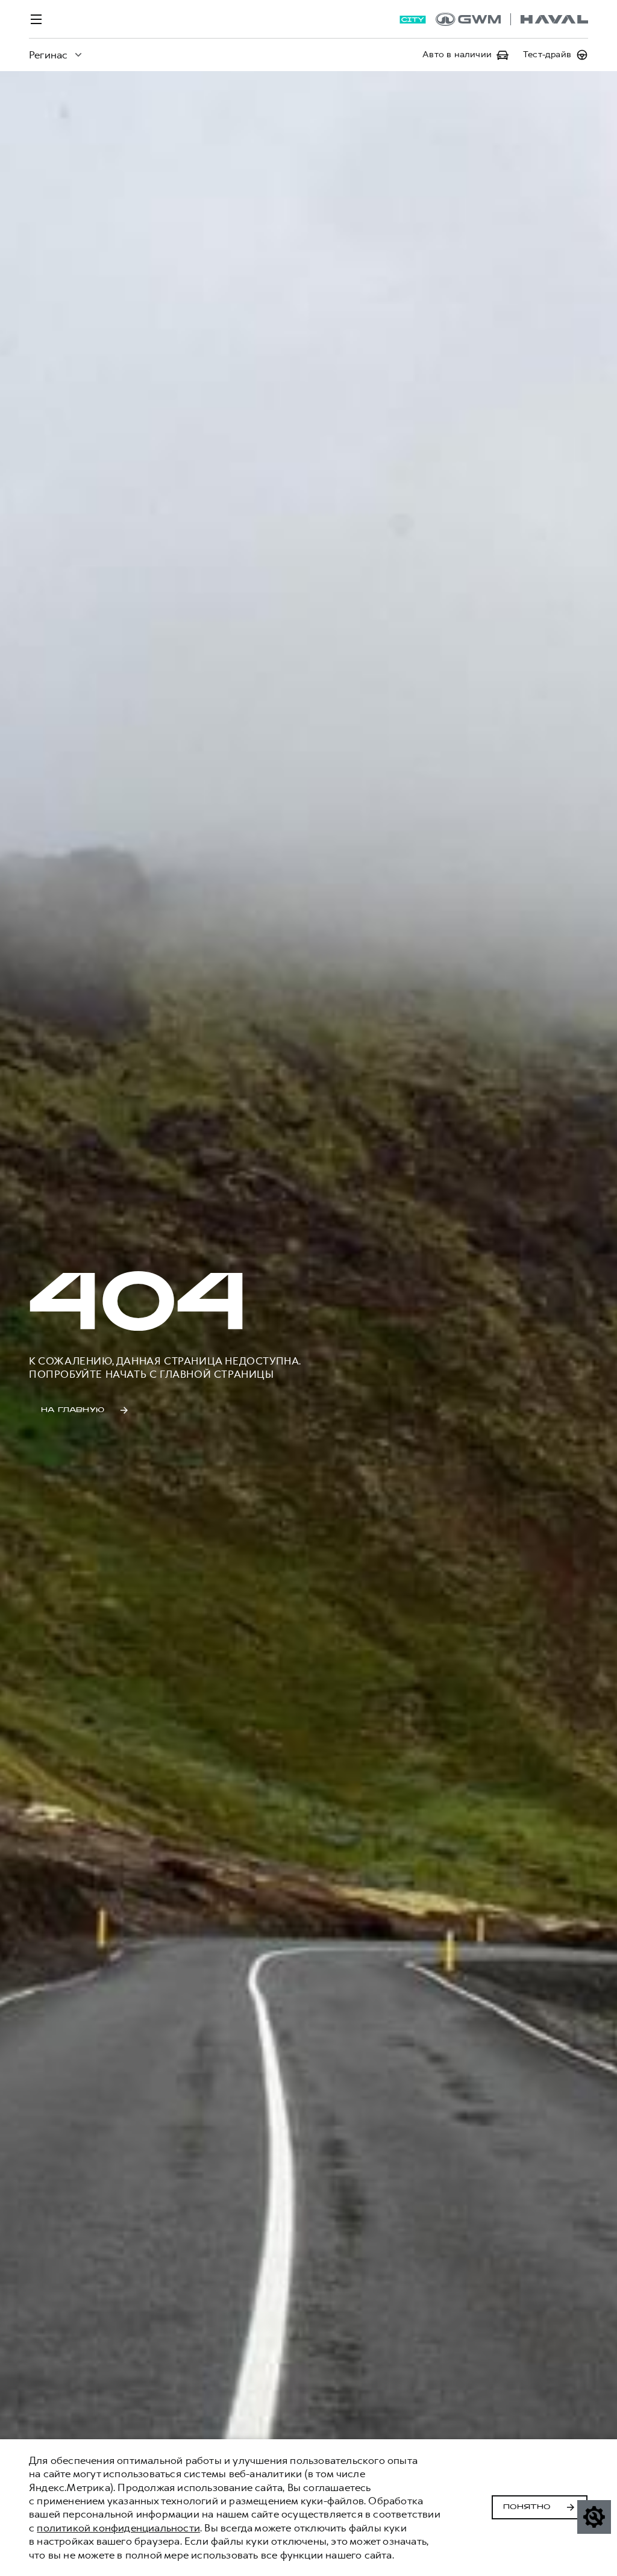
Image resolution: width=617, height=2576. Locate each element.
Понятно (527, 2507)
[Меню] (36, 19)
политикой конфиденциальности (118, 2528)
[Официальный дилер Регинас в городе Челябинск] (512, 19)
